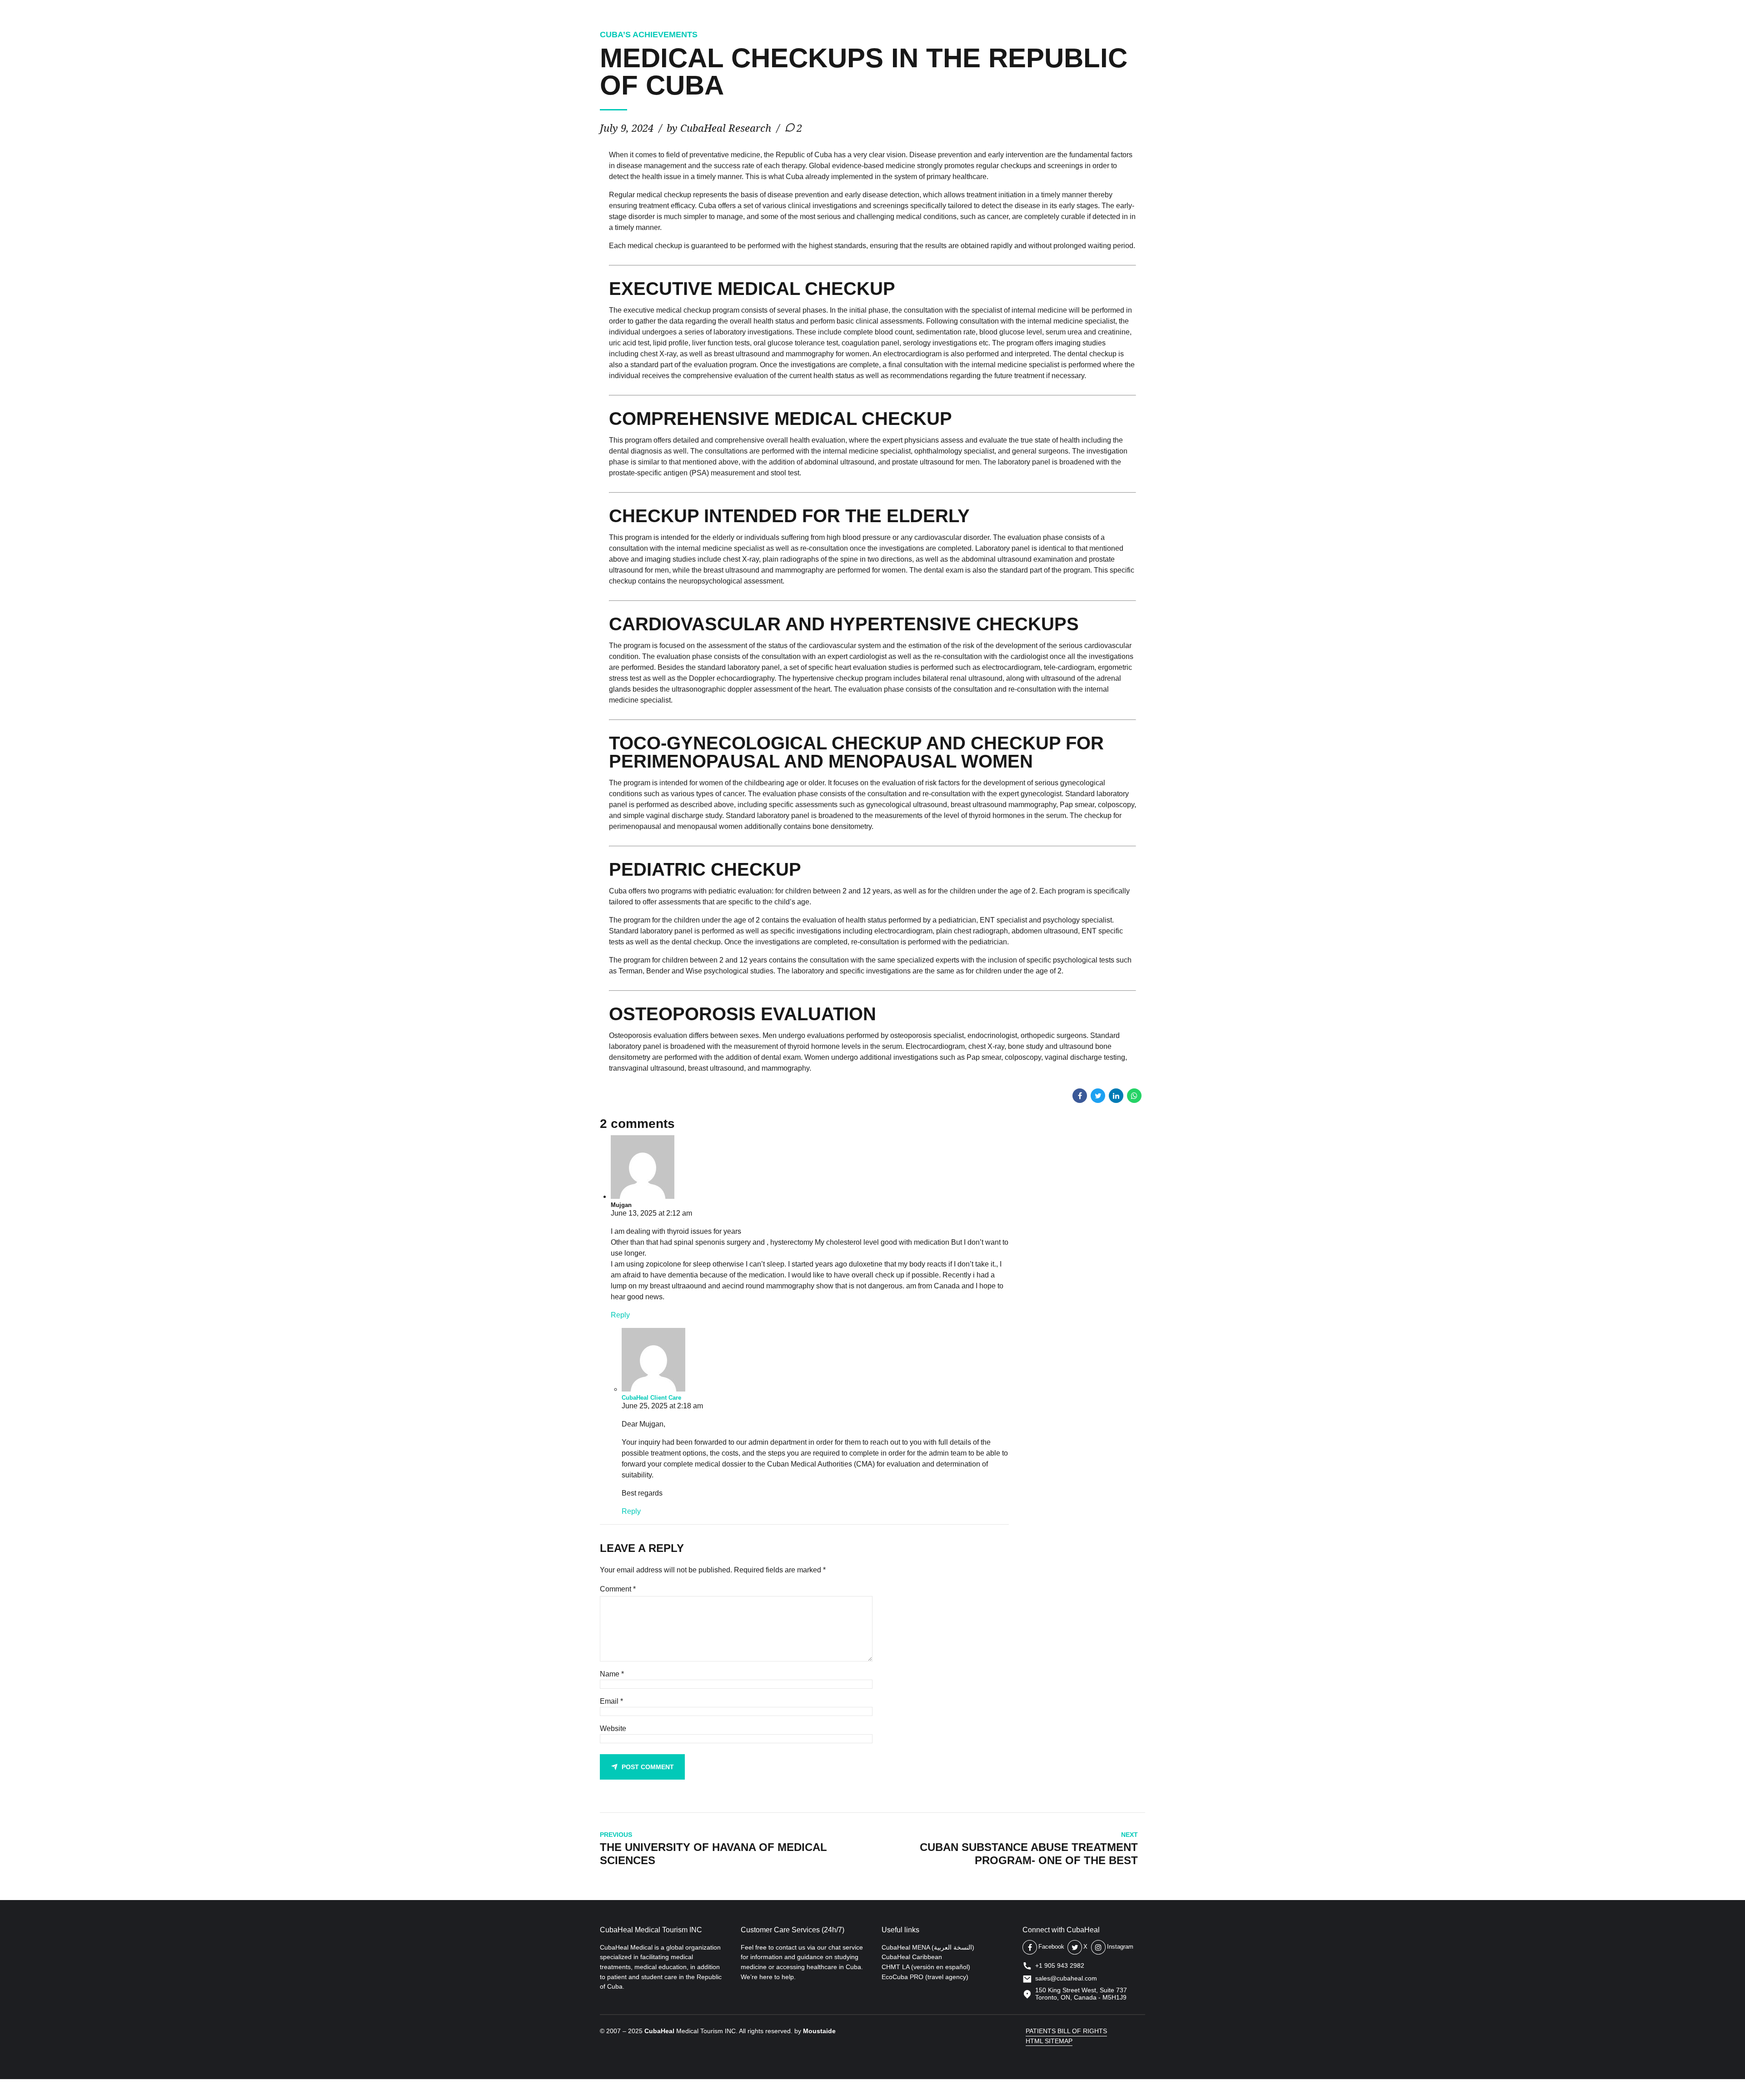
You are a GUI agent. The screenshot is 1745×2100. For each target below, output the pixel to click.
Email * (611, 1701)
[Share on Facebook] (1080, 1096)
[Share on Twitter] (1098, 1096)
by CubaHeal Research (719, 128)
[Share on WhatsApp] (1134, 1096)
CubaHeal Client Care (651, 1398)
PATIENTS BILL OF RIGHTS (1066, 2031)
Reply (620, 1315)
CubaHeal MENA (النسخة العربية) (928, 1947)
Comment (618, 1589)
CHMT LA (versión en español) (926, 1967)
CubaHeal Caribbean (912, 1957)
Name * (612, 1674)
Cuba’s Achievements (649, 35)
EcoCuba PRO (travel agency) (925, 1977)
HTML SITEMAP (1049, 2041)
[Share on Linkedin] (1116, 1096)
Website (613, 1728)
